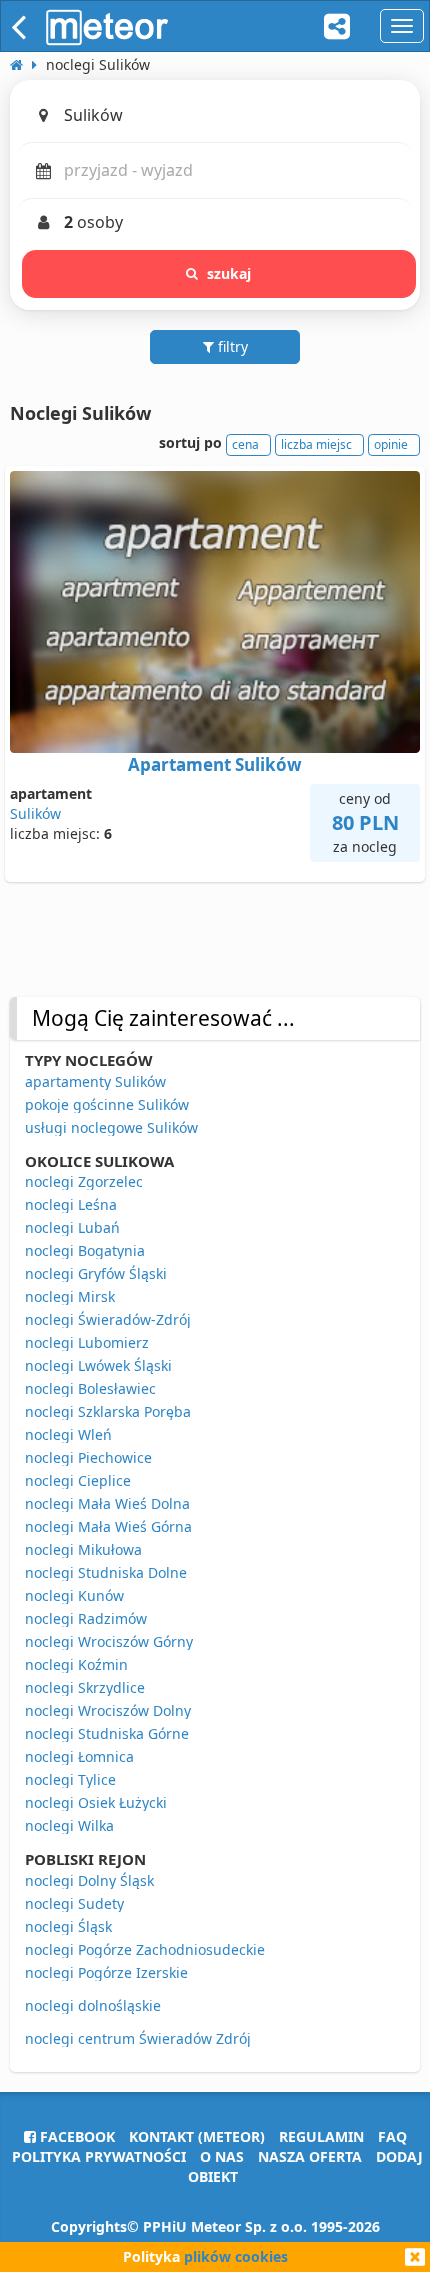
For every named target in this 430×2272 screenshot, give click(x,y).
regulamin (321, 2136)
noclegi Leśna (71, 1204)
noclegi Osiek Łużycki (96, 1802)
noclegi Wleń (68, 1434)
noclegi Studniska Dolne (106, 1572)
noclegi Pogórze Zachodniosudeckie (145, 1949)
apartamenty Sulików (95, 1081)
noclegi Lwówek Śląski (98, 1365)
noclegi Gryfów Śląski (96, 1273)
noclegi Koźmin (76, 1664)
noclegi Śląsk (68, 1926)
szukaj (229, 273)
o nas (222, 2156)
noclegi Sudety (74, 1903)
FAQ (392, 2136)
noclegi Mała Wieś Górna (108, 1526)
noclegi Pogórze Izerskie (106, 1972)
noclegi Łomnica (79, 1756)
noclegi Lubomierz (87, 1342)
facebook (75, 2136)
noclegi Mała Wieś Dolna (107, 1503)
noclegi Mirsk (70, 1296)
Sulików (35, 813)
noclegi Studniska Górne (107, 1733)
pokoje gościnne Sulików (107, 1104)
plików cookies (236, 2256)
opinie (391, 444)
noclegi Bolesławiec (90, 1388)
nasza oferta (310, 2156)
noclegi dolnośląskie (93, 2005)
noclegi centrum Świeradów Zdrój (138, 2038)
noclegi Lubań (72, 1227)
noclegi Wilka (69, 1825)
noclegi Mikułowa (83, 1549)
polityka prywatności (99, 2156)
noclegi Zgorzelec (84, 1181)
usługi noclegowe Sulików (111, 1127)
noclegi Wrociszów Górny (109, 1641)
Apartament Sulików (215, 764)
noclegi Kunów (74, 1595)
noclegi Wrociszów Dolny (108, 1710)
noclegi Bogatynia (85, 1250)
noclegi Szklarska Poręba (108, 1411)
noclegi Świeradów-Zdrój (108, 1319)
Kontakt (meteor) (197, 2136)
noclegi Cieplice (78, 1480)
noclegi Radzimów (86, 1618)
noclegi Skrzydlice (85, 1687)
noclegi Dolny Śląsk (89, 1880)
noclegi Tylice (70, 1779)
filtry (231, 346)
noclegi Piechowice (88, 1457)
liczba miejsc (316, 444)
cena (245, 444)
